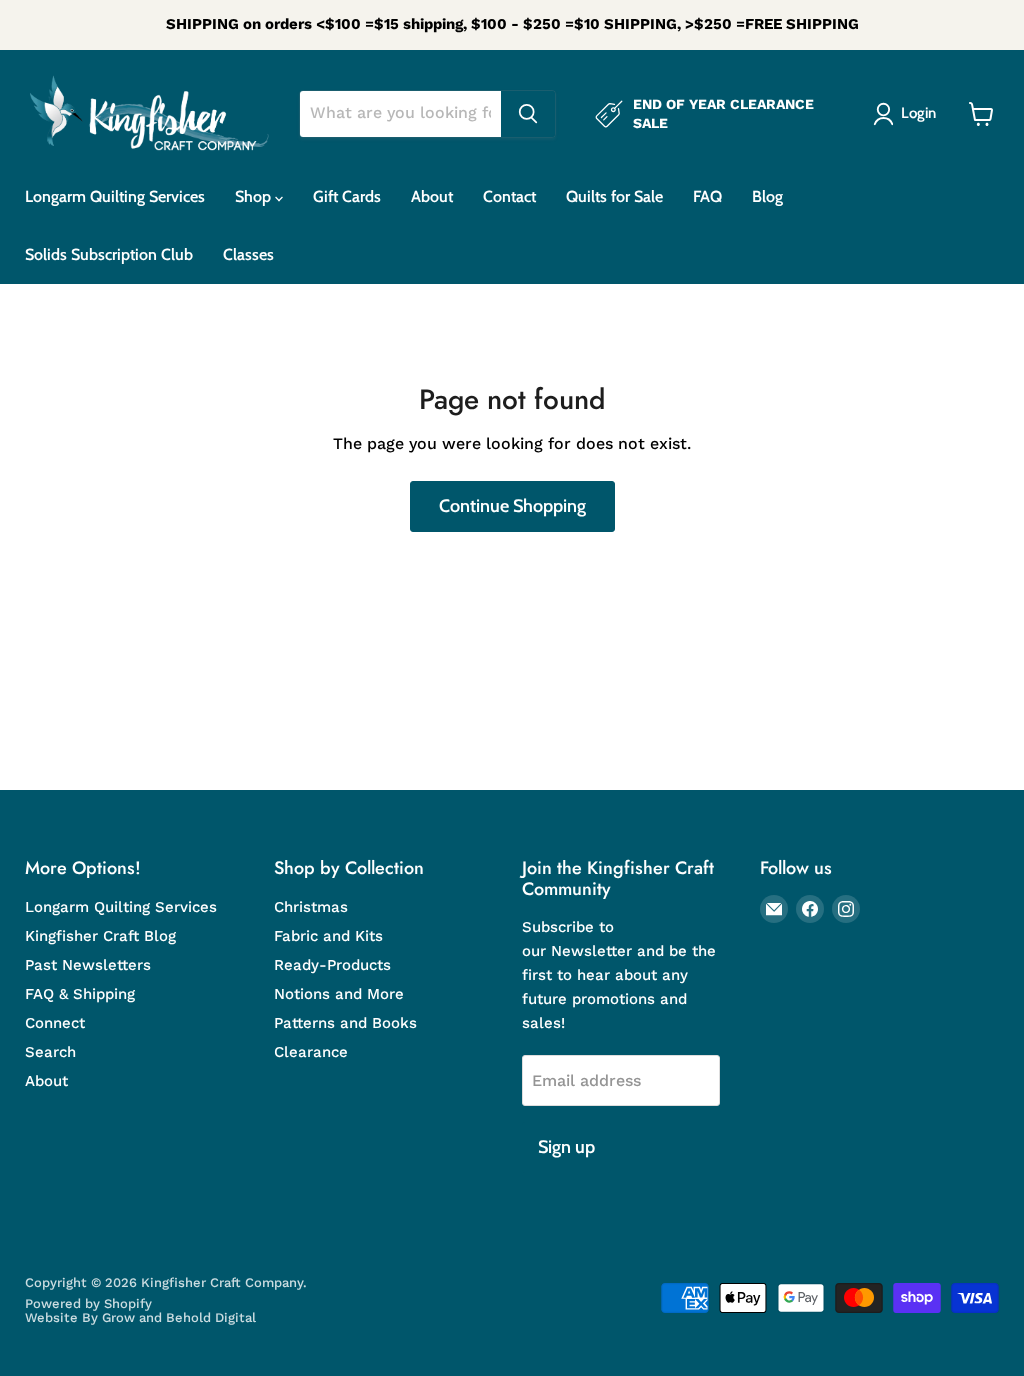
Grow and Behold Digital (179, 1317)
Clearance (311, 1052)
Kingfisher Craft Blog (100, 936)
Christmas (311, 907)
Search (50, 1052)
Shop (255, 196)
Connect (55, 1023)
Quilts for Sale (614, 196)
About (432, 196)
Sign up (566, 1147)
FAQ (707, 196)
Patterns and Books (345, 1023)
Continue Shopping (512, 506)
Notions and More (339, 994)
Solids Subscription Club (109, 254)
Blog (767, 196)
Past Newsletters (88, 965)
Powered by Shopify (88, 1303)
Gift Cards (347, 196)
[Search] (528, 114)
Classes (248, 254)
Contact (509, 196)
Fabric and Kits (328, 936)
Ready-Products (332, 965)
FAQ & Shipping (80, 994)
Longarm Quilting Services (115, 196)
